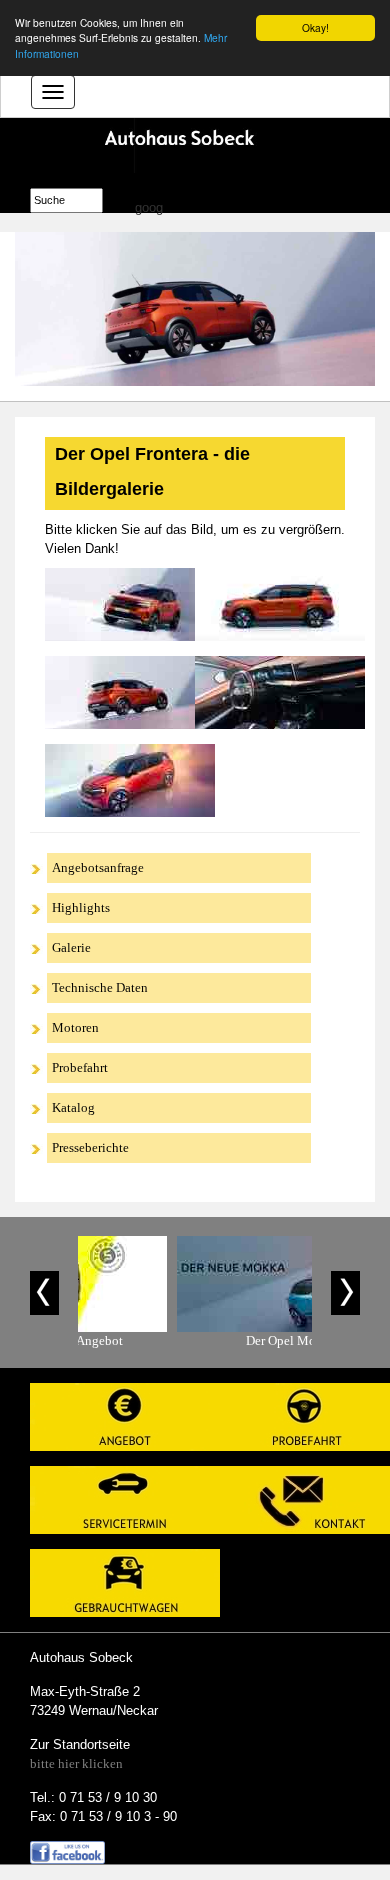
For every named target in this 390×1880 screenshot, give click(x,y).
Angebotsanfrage (98, 867)
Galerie (71, 947)
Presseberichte (90, 1147)
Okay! (315, 27)
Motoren (75, 1027)
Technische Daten (100, 987)
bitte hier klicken (76, 1763)
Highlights (81, 907)
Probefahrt (80, 1067)
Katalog (73, 1107)
